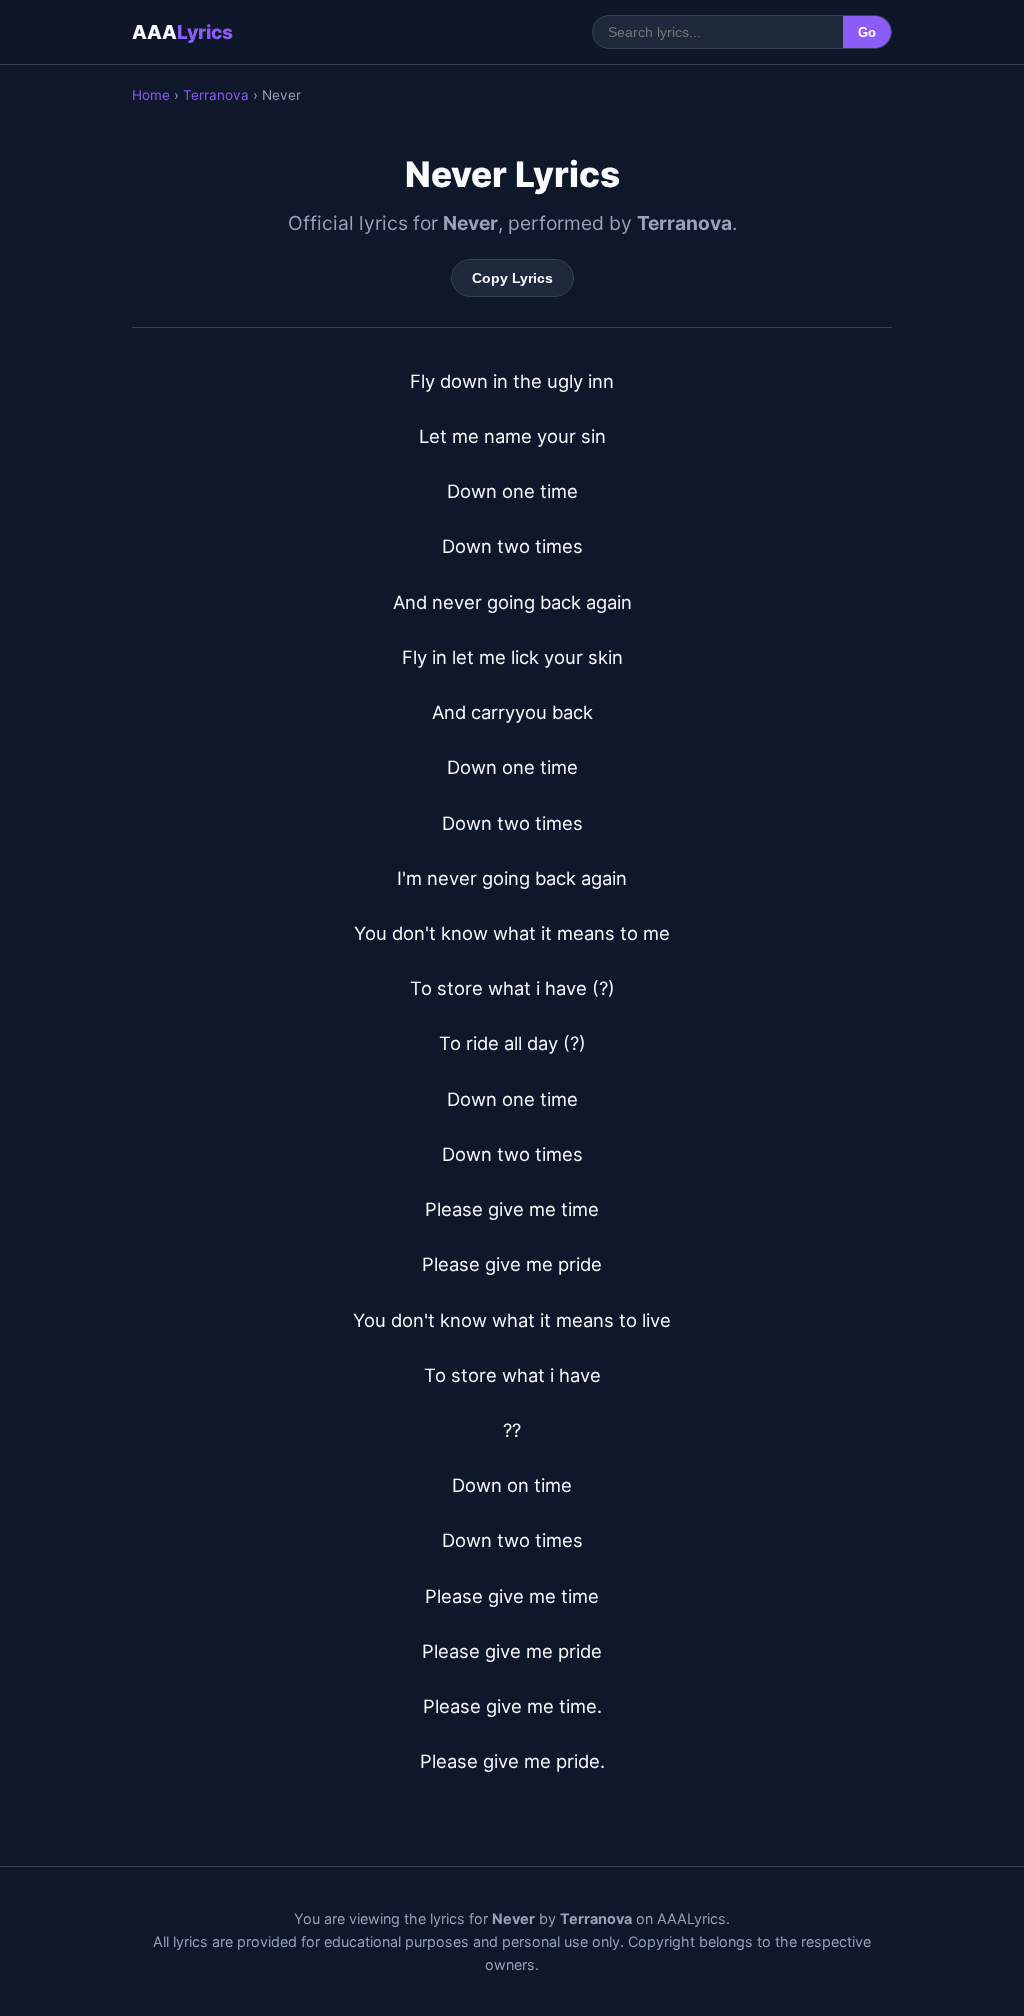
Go (867, 32)
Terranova (216, 95)
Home (151, 95)
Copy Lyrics (512, 278)
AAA (182, 32)
